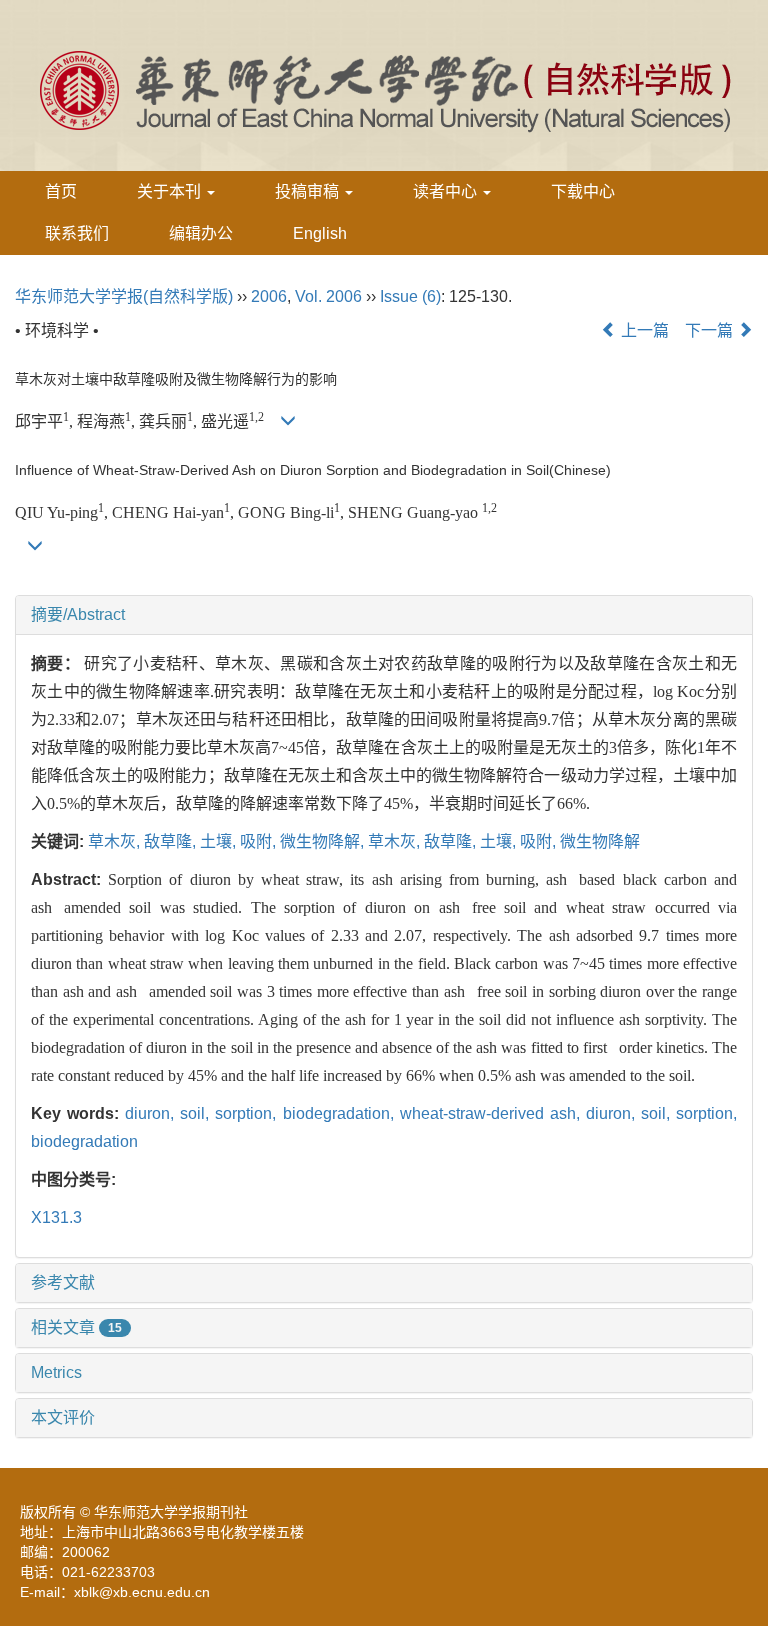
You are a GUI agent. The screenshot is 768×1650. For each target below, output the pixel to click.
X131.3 (56, 1217)
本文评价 (63, 1417)
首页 (61, 191)
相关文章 (76, 1327)
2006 (269, 296)
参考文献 (63, 1282)
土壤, (220, 841)
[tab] (384, 615)
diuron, (152, 1113)
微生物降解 (600, 841)
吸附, (260, 841)
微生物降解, (324, 841)
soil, (197, 1113)
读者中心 (447, 191)
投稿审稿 (309, 191)
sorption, (248, 1113)
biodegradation (84, 1141)
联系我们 (77, 233)
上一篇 (643, 330)
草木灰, (116, 841)
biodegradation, (341, 1113)
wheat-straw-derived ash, (493, 1113)
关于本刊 (171, 191)
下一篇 (711, 330)
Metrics (56, 1372)
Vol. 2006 (328, 296)
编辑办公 (201, 233)
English (320, 233)
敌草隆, (172, 841)
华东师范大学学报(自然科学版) (124, 296)
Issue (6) (410, 296)
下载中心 (583, 191)
